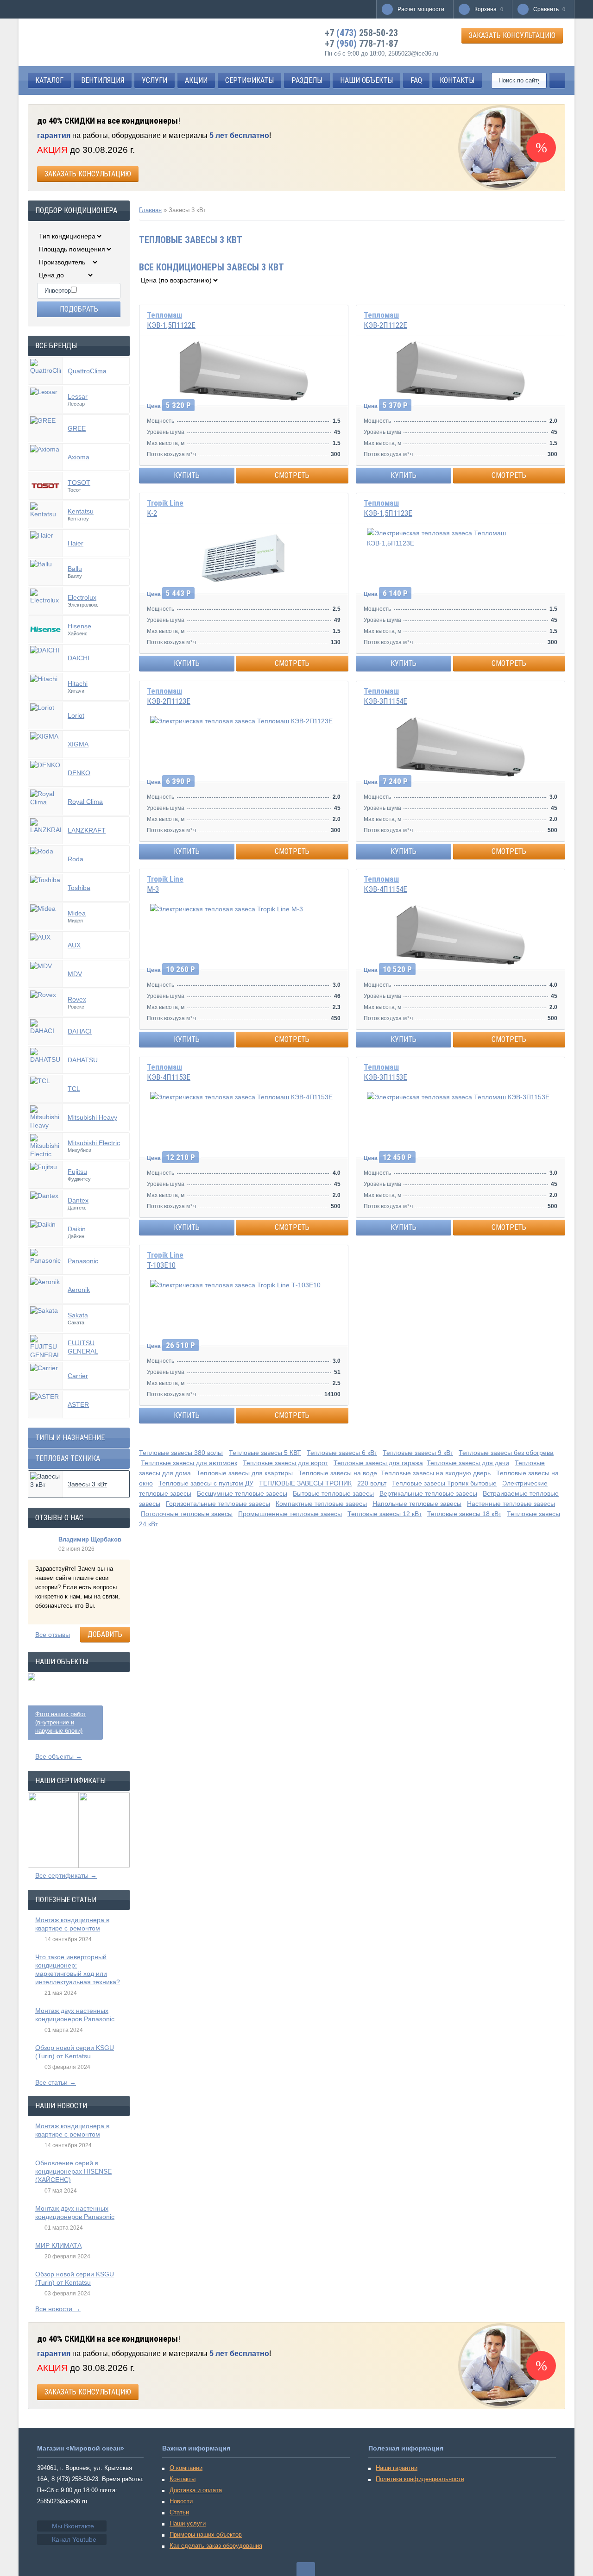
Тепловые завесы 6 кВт (342, 1453)
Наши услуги (188, 2523)
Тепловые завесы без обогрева (506, 1453)
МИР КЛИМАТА (58, 2245)
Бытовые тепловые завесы (333, 1493)
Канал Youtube (74, 2539)
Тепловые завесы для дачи (468, 1463)
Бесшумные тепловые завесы (242, 1493)
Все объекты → (59, 1756)
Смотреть (292, 475)
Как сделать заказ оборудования (216, 2546)
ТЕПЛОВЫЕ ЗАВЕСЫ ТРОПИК (305, 1483)
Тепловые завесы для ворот (285, 1463)
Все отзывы (53, 1635)
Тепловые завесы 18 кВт (464, 1514)
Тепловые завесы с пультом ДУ (206, 1483)
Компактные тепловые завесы (321, 1504)
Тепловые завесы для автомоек (189, 1463)
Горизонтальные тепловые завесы (218, 1504)
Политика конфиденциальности (420, 2479)
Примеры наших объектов (206, 2535)
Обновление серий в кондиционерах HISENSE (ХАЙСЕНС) (73, 2171)
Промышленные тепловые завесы (290, 1514)
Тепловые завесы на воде (338, 1473)
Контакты (183, 2479)
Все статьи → (56, 2082)
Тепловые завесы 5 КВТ (265, 1453)
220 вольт (372, 1483)
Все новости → (58, 2309)
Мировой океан (70, 42)
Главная (150, 210)
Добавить (105, 1634)
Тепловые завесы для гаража (378, 1463)
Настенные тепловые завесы (511, 1504)
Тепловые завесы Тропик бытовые (444, 1483)
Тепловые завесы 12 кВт (385, 1514)
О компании (186, 2468)
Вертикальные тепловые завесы (428, 1493)
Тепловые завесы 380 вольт (181, 1453)
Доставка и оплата (196, 2490)
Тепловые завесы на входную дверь (436, 1473)
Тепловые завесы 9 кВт (418, 1453)
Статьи (179, 2512)
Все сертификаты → (66, 1875)
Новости (181, 2501)
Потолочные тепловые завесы (187, 1514)
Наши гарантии (397, 2468)
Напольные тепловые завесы (417, 1504)
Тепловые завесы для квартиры (245, 1473)
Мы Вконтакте (73, 2526)
